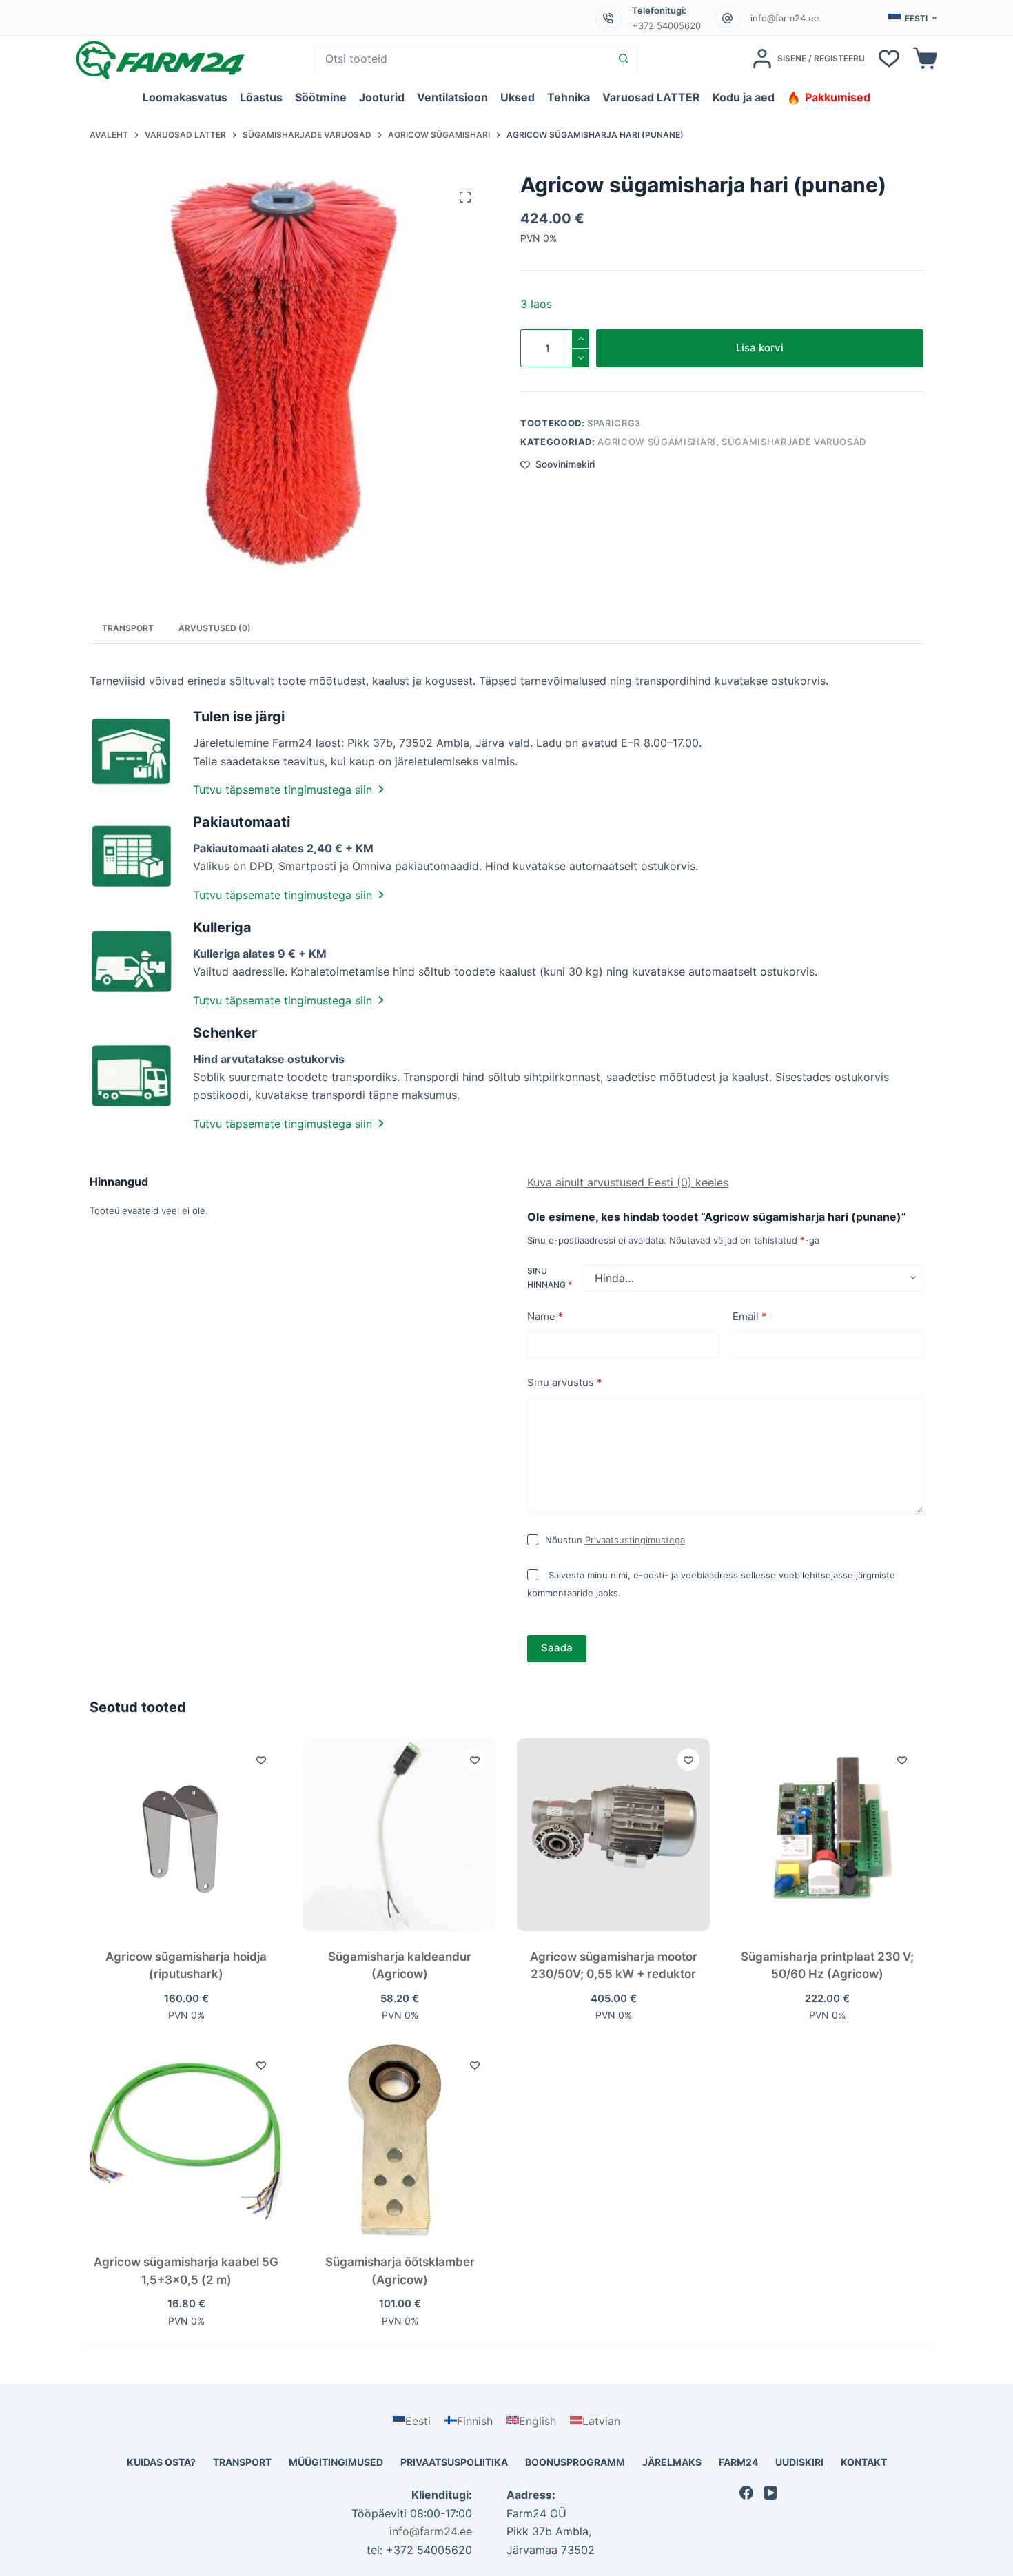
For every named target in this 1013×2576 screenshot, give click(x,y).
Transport (242, 2462)
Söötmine (321, 97)
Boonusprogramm (575, 2462)
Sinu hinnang (550, 1278)
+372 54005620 (666, 25)
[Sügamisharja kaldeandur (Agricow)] (400, 1835)
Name (545, 1316)
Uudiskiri (799, 2462)
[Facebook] (746, 2493)
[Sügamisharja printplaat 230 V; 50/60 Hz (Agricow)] (827, 1835)
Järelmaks (672, 2462)
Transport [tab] (128, 628)
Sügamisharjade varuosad (794, 442)
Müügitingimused (336, 2462)
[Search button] (624, 59)
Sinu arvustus (565, 1382)
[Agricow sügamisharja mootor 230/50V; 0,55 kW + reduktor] (613, 1835)
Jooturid (382, 97)
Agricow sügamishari (656, 442)
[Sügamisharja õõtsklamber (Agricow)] (400, 2140)
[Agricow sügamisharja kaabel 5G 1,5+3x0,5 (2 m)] (186, 2140)
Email (750, 1316)
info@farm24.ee (785, 18)
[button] (913, 19)
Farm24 (738, 2462)
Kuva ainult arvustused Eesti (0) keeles (628, 1182)
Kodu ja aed (744, 97)
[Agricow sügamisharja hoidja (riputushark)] (186, 1835)
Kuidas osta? (161, 2462)
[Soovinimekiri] (889, 59)
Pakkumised (838, 97)
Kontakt (864, 2462)
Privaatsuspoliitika (454, 2462)
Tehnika (569, 97)
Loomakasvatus (185, 97)
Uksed (518, 97)
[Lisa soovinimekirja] (261, 1760)
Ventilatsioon (452, 97)
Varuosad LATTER (651, 97)
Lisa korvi (760, 348)
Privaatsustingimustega (635, 1540)
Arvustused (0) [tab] (215, 628)
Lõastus (261, 97)
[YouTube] (770, 2493)
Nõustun (615, 1540)
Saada (557, 1648)
